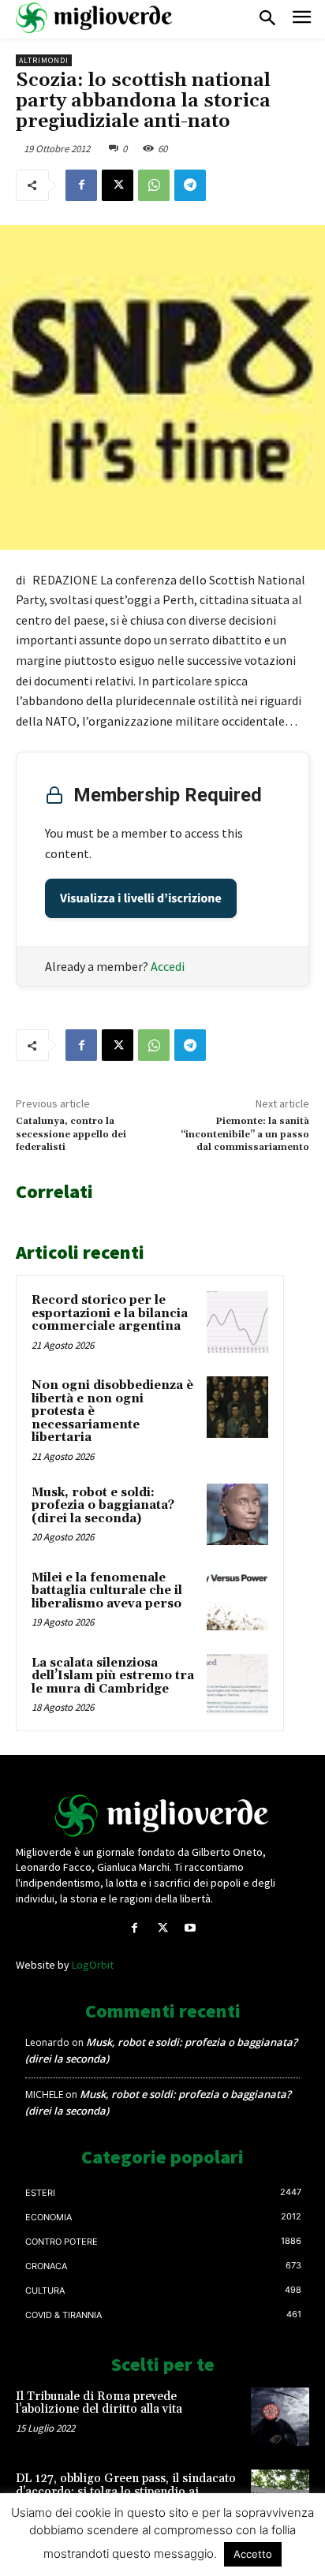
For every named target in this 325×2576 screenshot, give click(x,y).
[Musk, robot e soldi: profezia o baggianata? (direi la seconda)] (237, 1514)
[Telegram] (190, 185)
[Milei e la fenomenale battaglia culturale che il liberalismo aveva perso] (237, 1600)
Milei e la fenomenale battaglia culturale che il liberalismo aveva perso (107, 1591)
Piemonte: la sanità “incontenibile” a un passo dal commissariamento (245, 1134)
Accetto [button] (253, 2554)
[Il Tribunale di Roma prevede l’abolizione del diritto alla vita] (280, 2417)
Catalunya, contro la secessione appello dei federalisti (71, 1134)
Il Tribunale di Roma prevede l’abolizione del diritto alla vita (99, 2403)
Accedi (168, 966)
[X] (118, 185)
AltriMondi (44, 60)
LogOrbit (93, 1965)
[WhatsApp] (154, 185)
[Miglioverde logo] (162, 1816)
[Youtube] (191, 1928)
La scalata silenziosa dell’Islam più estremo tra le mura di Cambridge (113, 1676)
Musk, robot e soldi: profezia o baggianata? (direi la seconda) (103, 1506)
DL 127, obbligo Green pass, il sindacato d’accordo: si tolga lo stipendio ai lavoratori (126, 2492)
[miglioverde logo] (95, 18)
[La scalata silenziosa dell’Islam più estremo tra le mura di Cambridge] (237, 1685)
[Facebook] (81, 185)
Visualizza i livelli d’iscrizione (141, 898)
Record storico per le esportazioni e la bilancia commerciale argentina (110, 1313)
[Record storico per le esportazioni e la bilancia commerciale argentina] (237, 1322)
